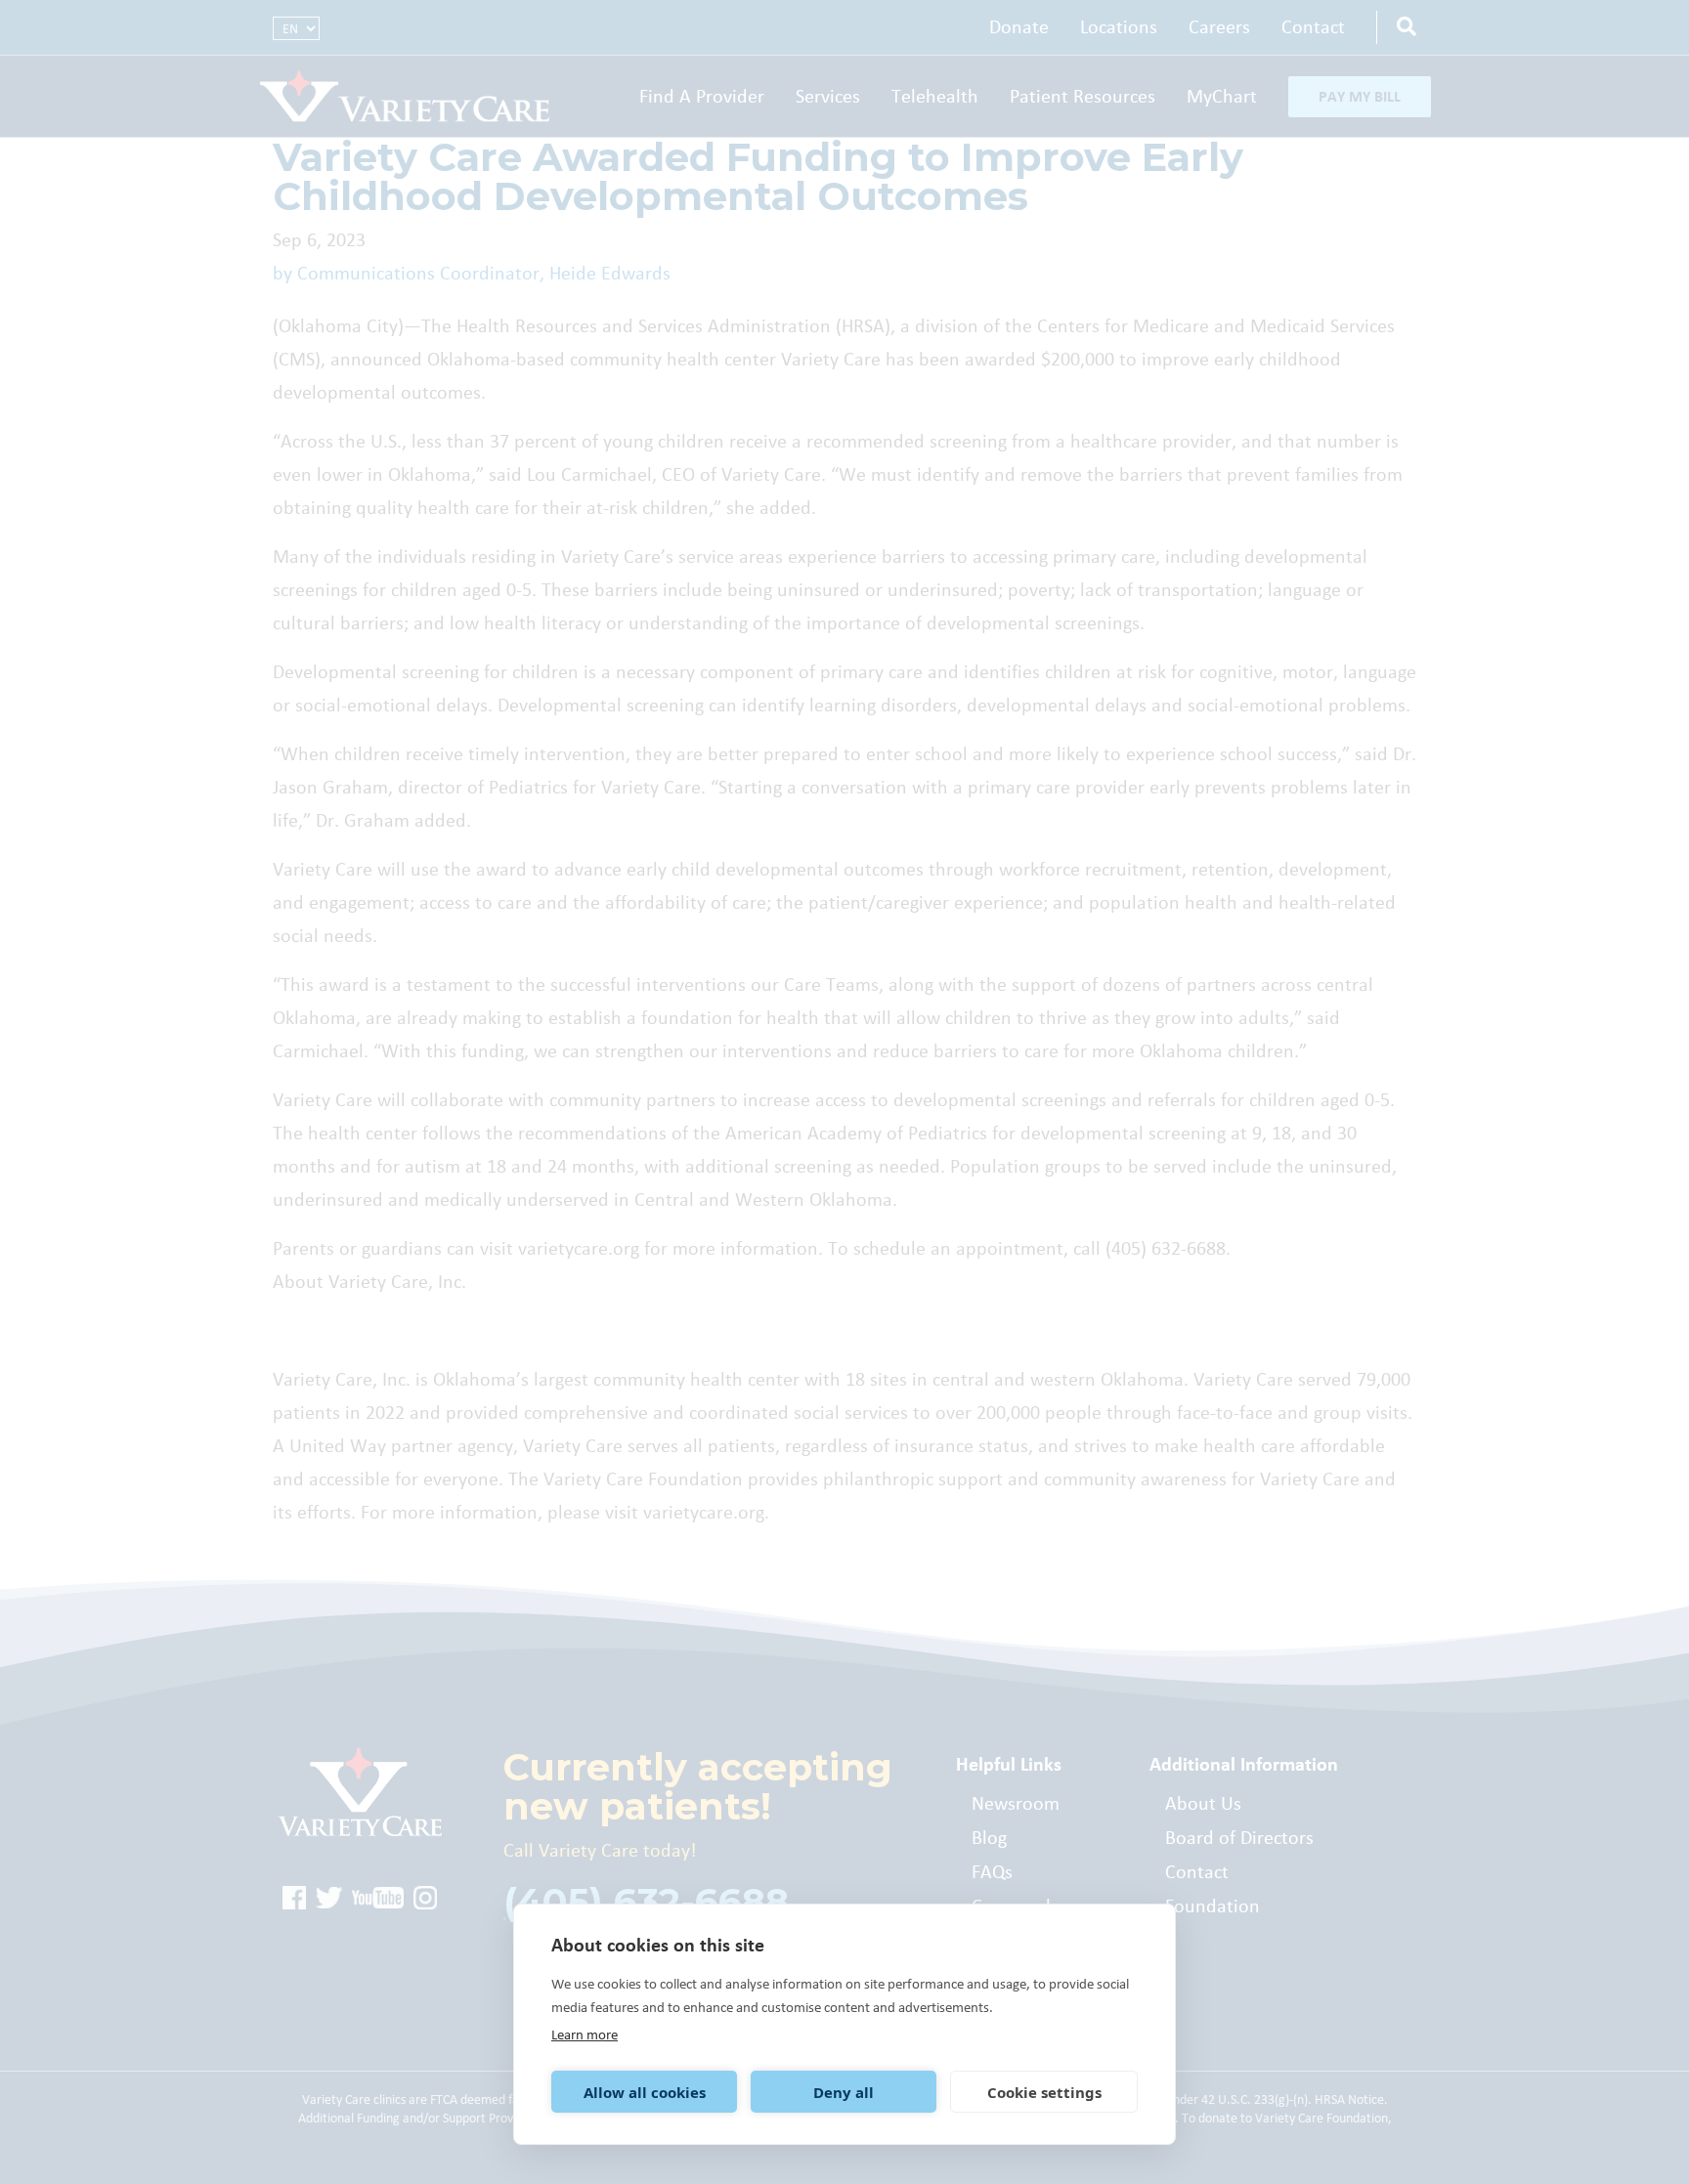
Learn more (585, 2035)
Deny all (844, 2092)
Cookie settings (1044, 2092)
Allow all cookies (645, 2092)
